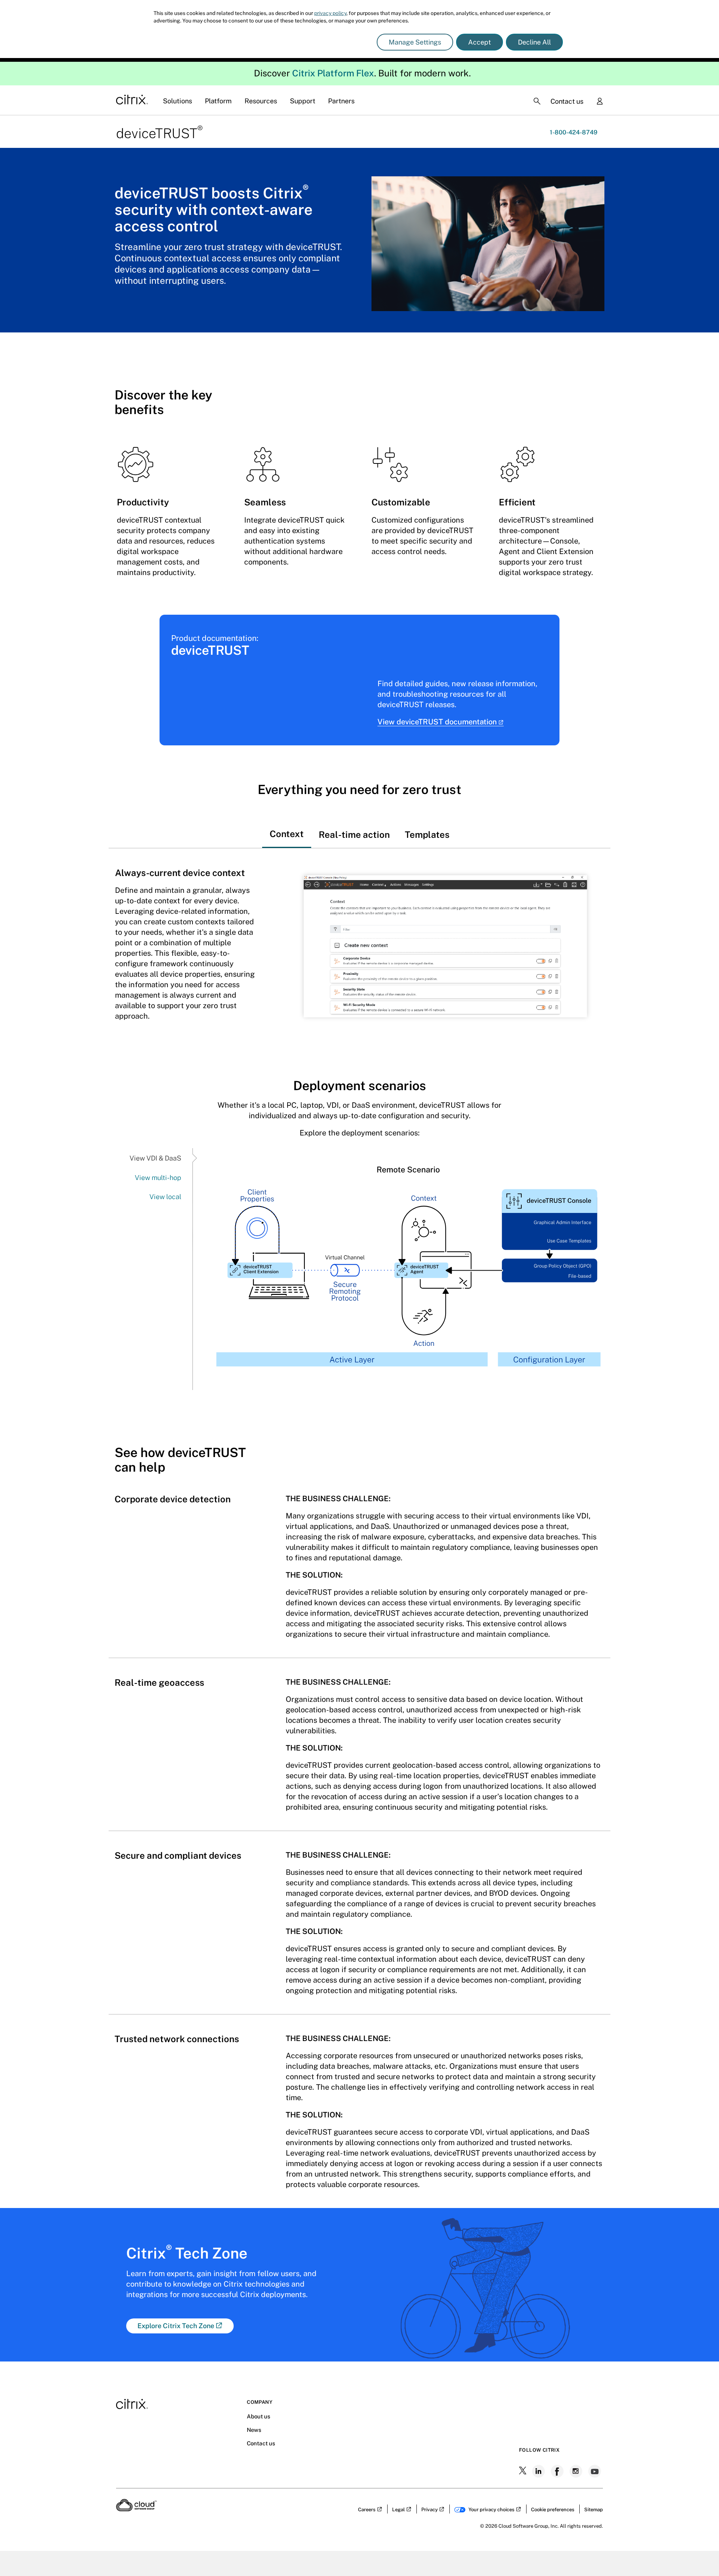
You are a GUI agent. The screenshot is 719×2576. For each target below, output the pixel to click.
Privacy (430, 2510)
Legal (398, 2510)
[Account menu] (600, 102)
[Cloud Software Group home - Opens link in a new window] (136, 2509)
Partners (341, 101)
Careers (367, 2510)
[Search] (537, 101)
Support (303, 101)
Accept (480, 42)
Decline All (534, 42)
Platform (218, 101)
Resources (261, 101)
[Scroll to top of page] (699, 2554)
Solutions (178, 101)
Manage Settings (415, 42)
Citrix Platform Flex (333, 73)
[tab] (287, 827)
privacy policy (330, 13)
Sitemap (594, 2510)
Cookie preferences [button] (553, 2510)
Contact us (567, 101)
